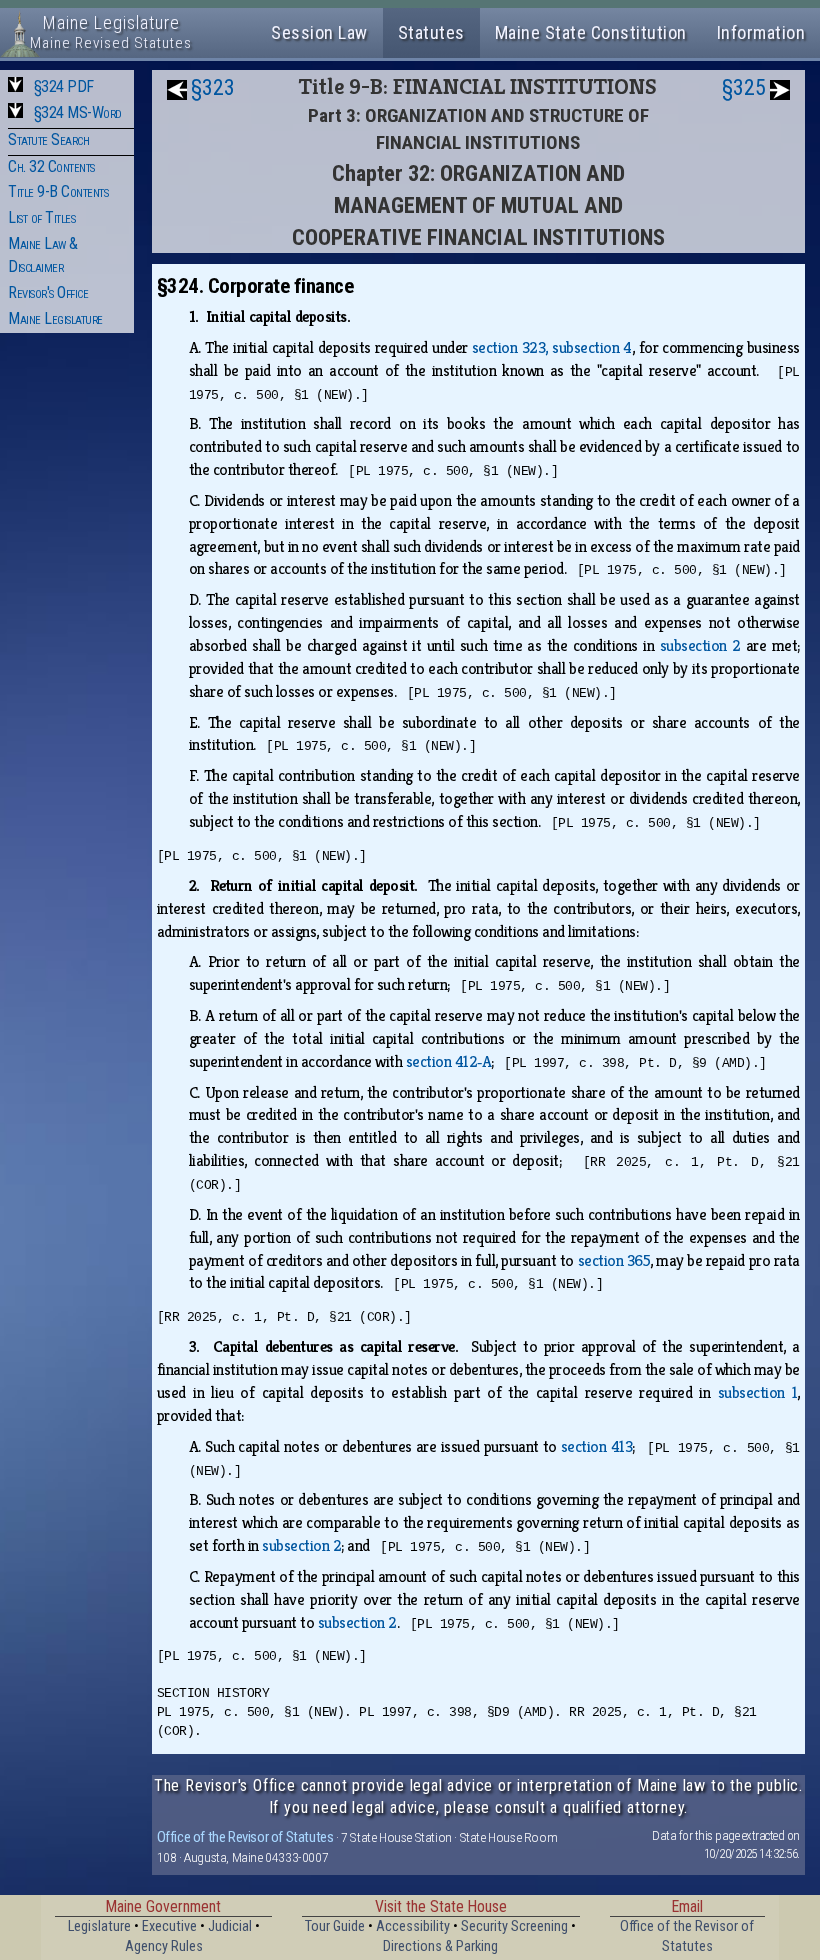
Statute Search (48, 139)
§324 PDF (64, 86)
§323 (213, 87)
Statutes (431, 32)
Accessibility (413, 1926)
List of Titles (41, 217)
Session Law (319, 32)
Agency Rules (164, 1946)
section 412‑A (449, 1061)
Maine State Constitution (591, 32)
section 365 (614, 1260)
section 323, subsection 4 (552, 347)
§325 (744, 87)
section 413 (596, 1446)
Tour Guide (335, 1926)
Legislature (99, 1926)
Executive (169, 1926)
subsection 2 (700, 645)
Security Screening (514, 1926)
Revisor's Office (48, 292)
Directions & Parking (440, 1946)
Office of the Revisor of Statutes (245, 1837)
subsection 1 (758, 1392)
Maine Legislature (55, 318)
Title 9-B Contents (58, 191)
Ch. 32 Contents (51, 166)
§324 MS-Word (78, 112)
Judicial (230, 1926)
